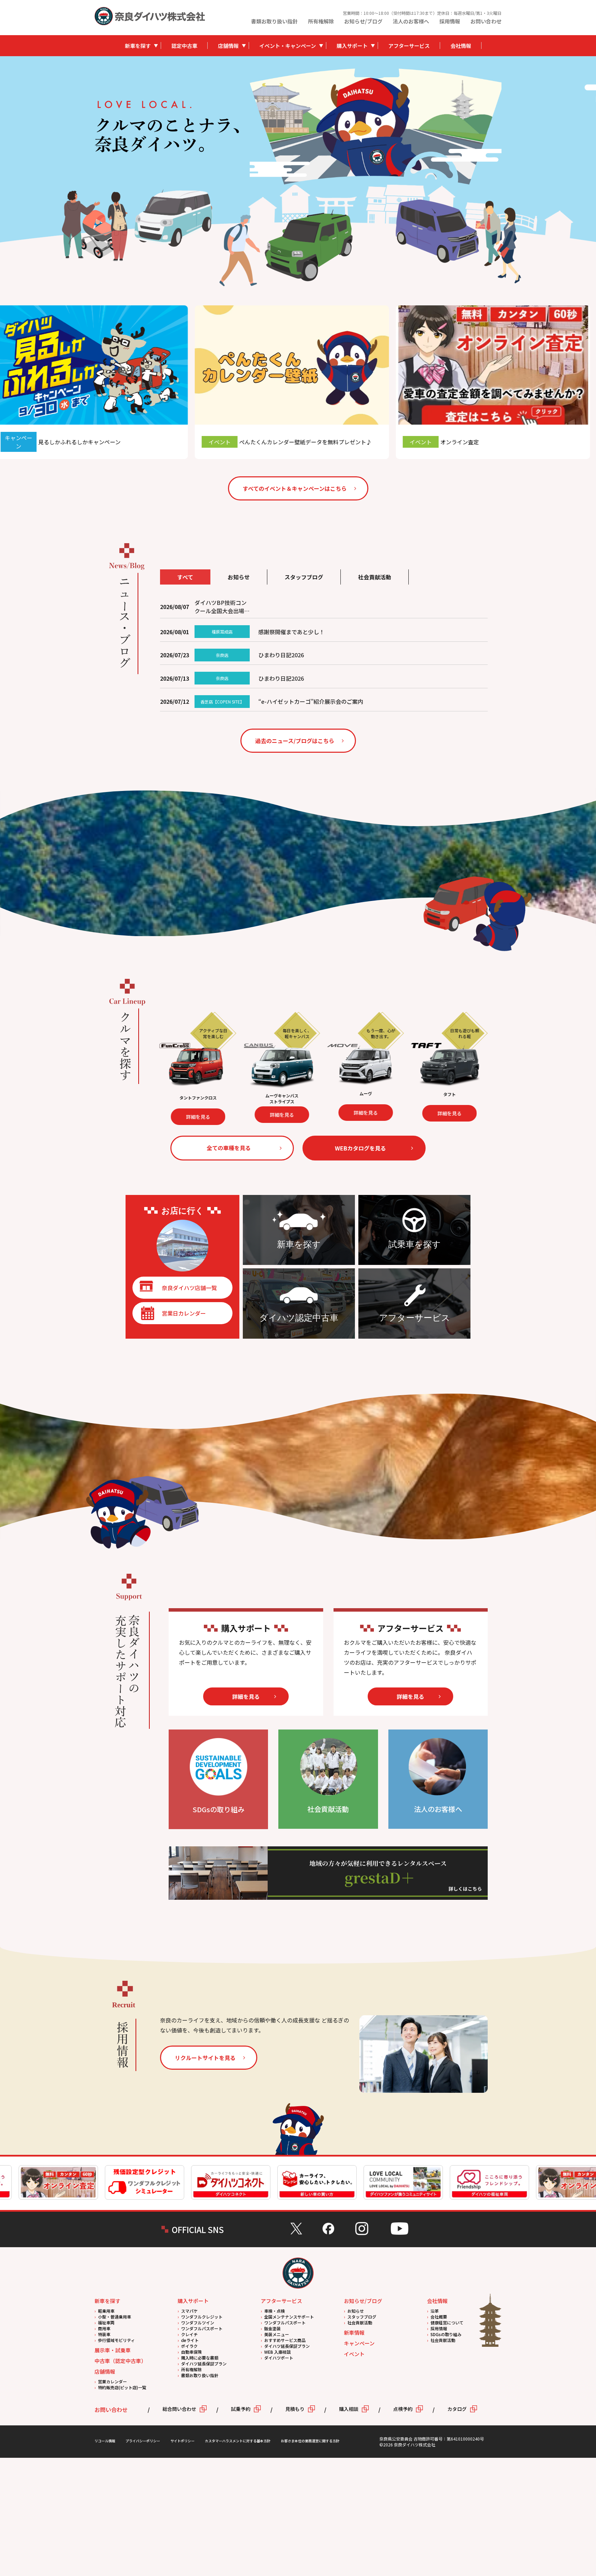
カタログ (457, 2409)
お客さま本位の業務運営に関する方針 (310, 2441)
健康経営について (447, 2323)
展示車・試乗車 (113, 2350)
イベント (354, 2354)
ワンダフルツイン (198, 2323)
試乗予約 (241, 2409)
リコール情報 (105, 2441)
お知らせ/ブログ (363, 21)
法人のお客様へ (411, 21)
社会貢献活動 (360, 2323)
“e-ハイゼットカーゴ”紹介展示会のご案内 (311, 701)
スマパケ (189, 2311)
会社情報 (461, 46)
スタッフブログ (362, 2317)
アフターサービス (409, 46)
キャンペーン (359, 2343)
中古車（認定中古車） (120, 2361)
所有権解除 (321, 21)
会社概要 (439, 2317)
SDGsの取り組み (446, 2334)
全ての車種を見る (229, 1148)
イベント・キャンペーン (288, 46)
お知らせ (356, 2311)
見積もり (295, 2409)
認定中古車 (184, 46)
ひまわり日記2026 (281, 655)
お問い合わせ (486, 21)
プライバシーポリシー (143, 2441)
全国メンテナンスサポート (289, 2317)
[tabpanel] (376, 126)
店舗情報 (228, 46)
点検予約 (403, 2409)
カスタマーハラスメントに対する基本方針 (238, 2441)
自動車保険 (191, 2352)
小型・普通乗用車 (115, 2317)
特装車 (104, 2334)
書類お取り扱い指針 (274, 21)
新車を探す (138, 46)
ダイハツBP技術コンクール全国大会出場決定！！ (222, 607)
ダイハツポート (279, 2358)
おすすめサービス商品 (285, 2340)
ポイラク (189, 2346)
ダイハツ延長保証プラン (204, 2364)
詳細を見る (229, 1117)
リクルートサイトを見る (205, 2058)
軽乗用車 (106, 2311)
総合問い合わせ (179, 2409)
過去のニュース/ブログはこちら (295, 741)
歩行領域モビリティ (116, 2340)
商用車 (104, 2328)
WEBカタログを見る (360, 1148)
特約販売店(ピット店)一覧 (122, 2387)
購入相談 (349, 2409)
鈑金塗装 (272, 2328)
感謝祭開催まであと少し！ (291, 632)
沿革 (435, 2311)
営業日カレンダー (184, 1313)
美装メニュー (277, 2334)
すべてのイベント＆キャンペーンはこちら (295, 488)
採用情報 (450, 21)
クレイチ (189, 2334)
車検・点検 (275, 2311)
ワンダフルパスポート (202, 2328)
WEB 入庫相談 (277, 2352)
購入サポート (352, 46)
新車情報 (354, 2332)
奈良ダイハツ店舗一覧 (189, 1288)
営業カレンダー (112, 2381)
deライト (190, 2340)
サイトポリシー (182, 2441)
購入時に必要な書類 (200, 2358)
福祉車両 (106, 2323)
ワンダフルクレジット (202, 2317)
